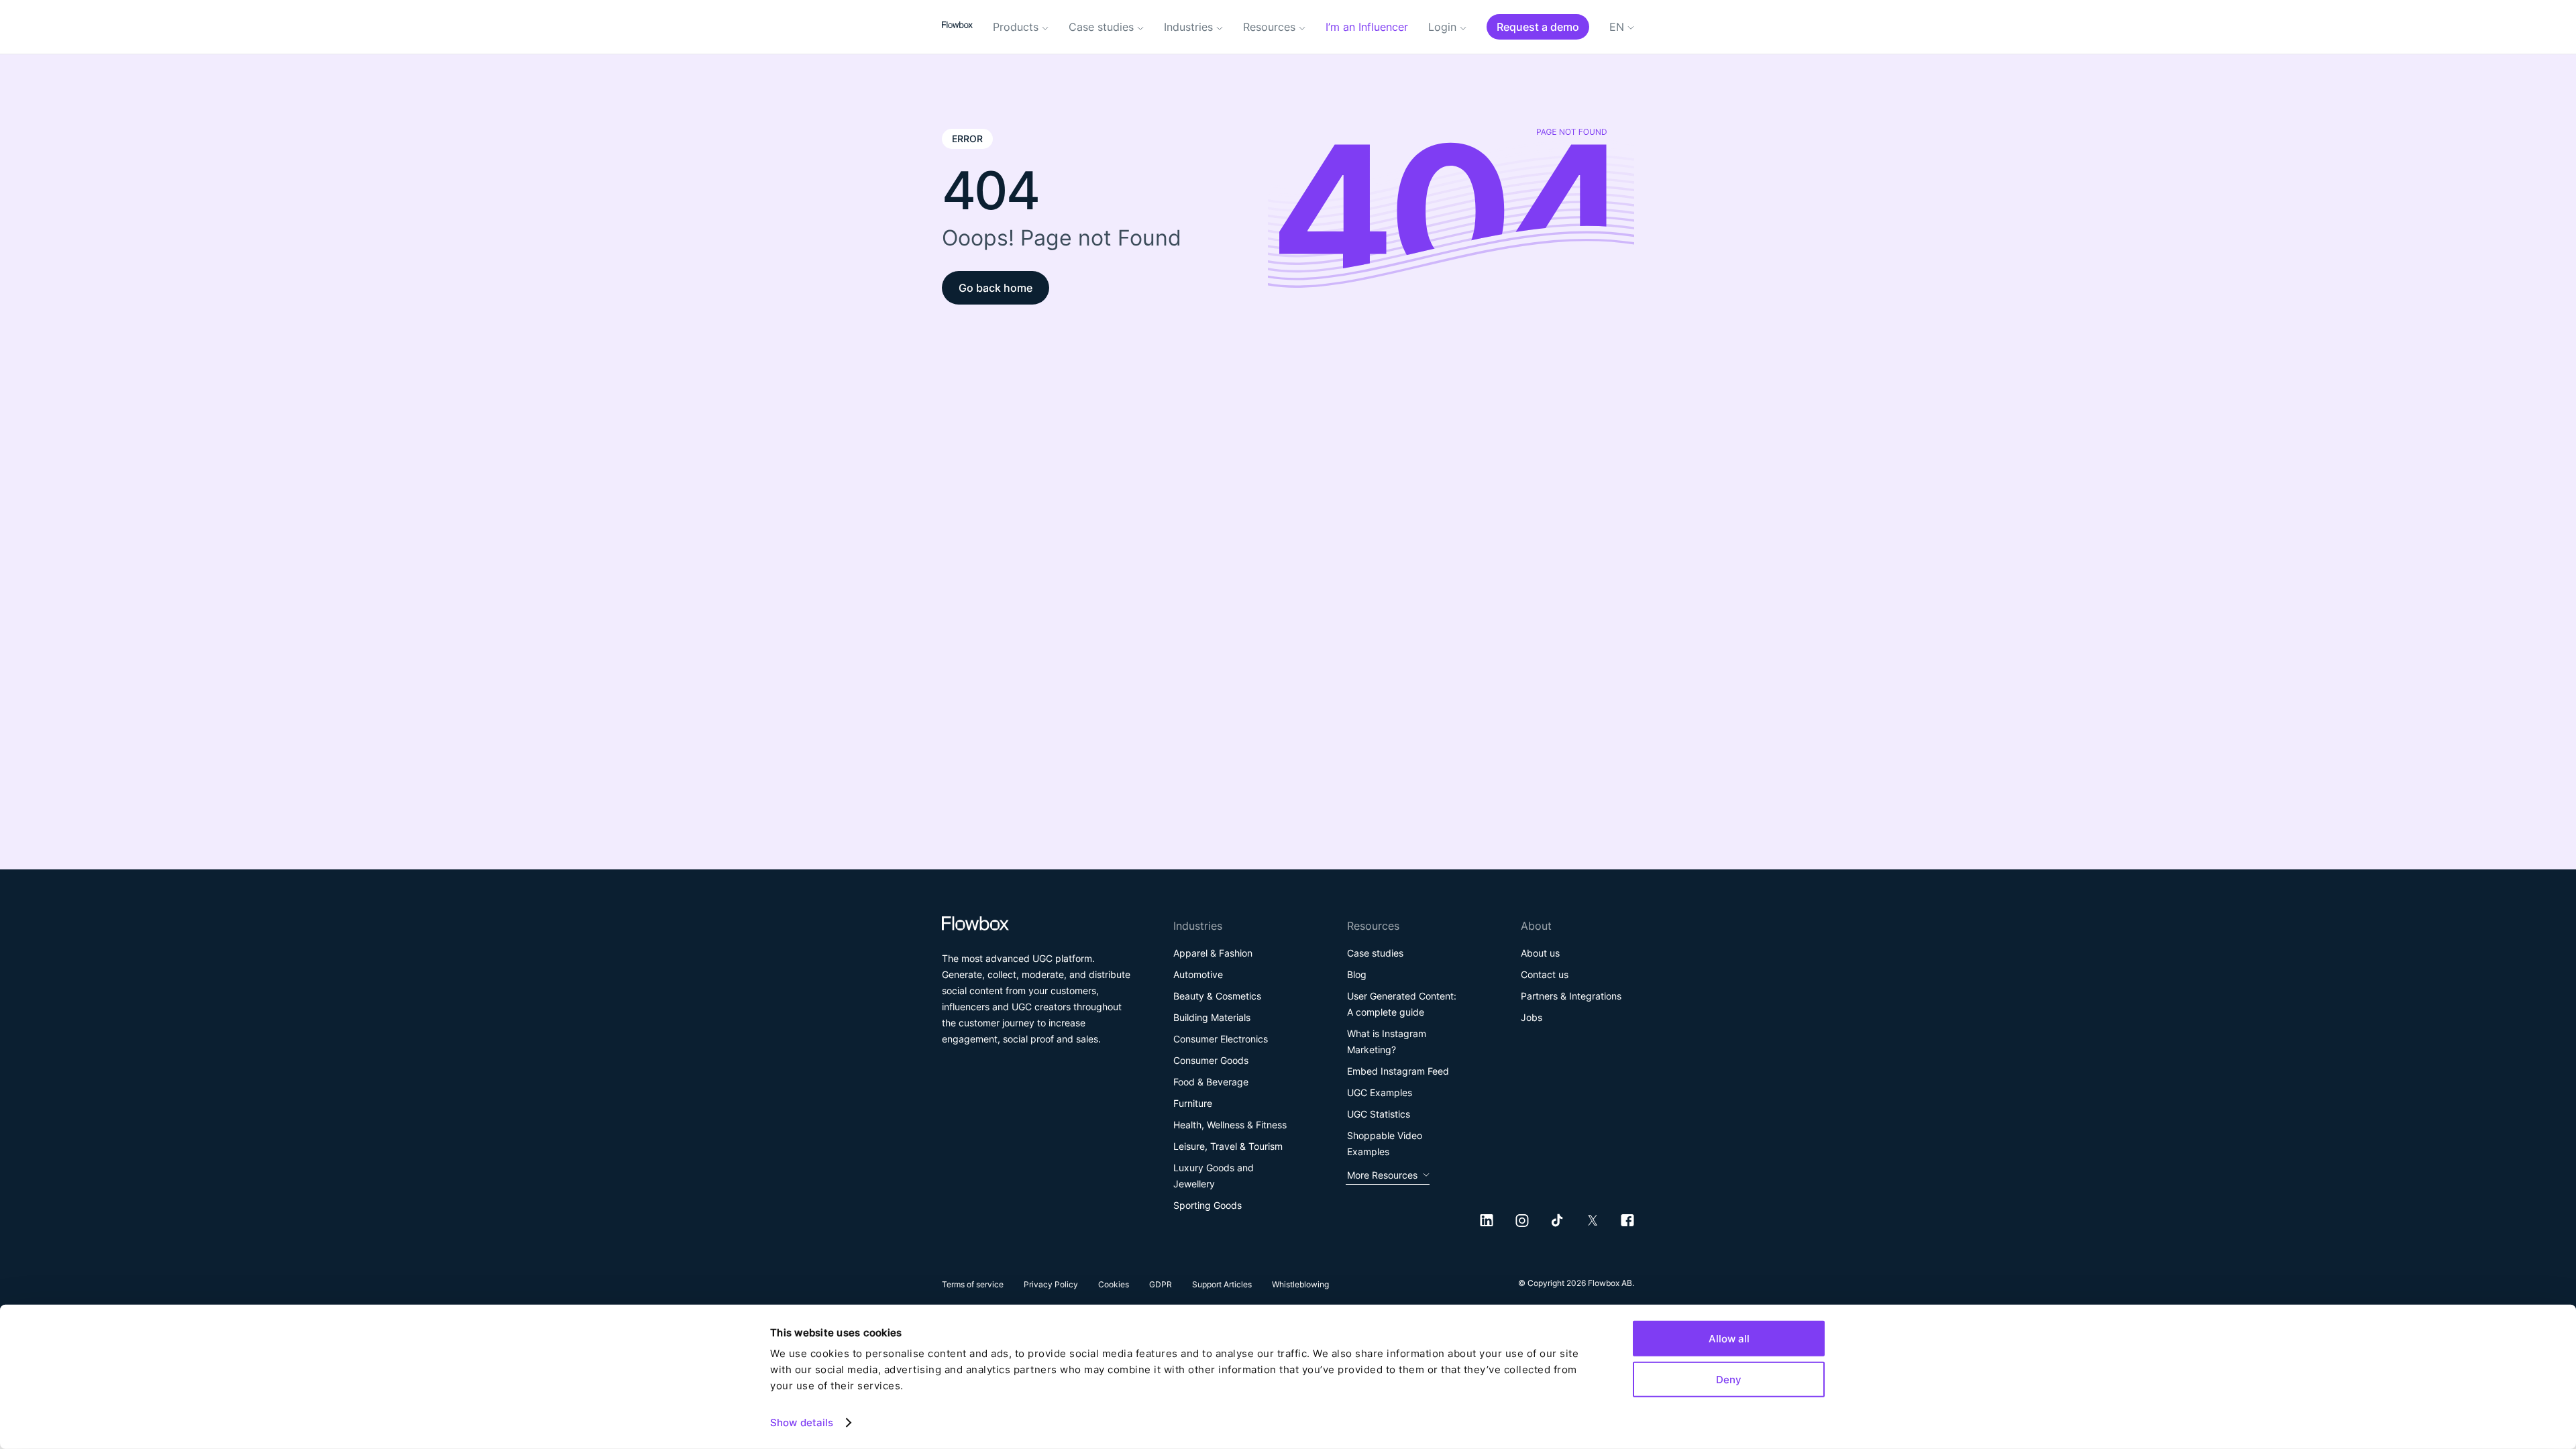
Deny (1729, 1379)
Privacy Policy (1051, 1284)
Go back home (996, 288)
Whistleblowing (1300, 1284)
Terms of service (973, 1284)
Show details (802, 1423)
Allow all (1729, 1339)
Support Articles (1222, 1284)
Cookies (1114, 1284)
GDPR (1161, 1284)
